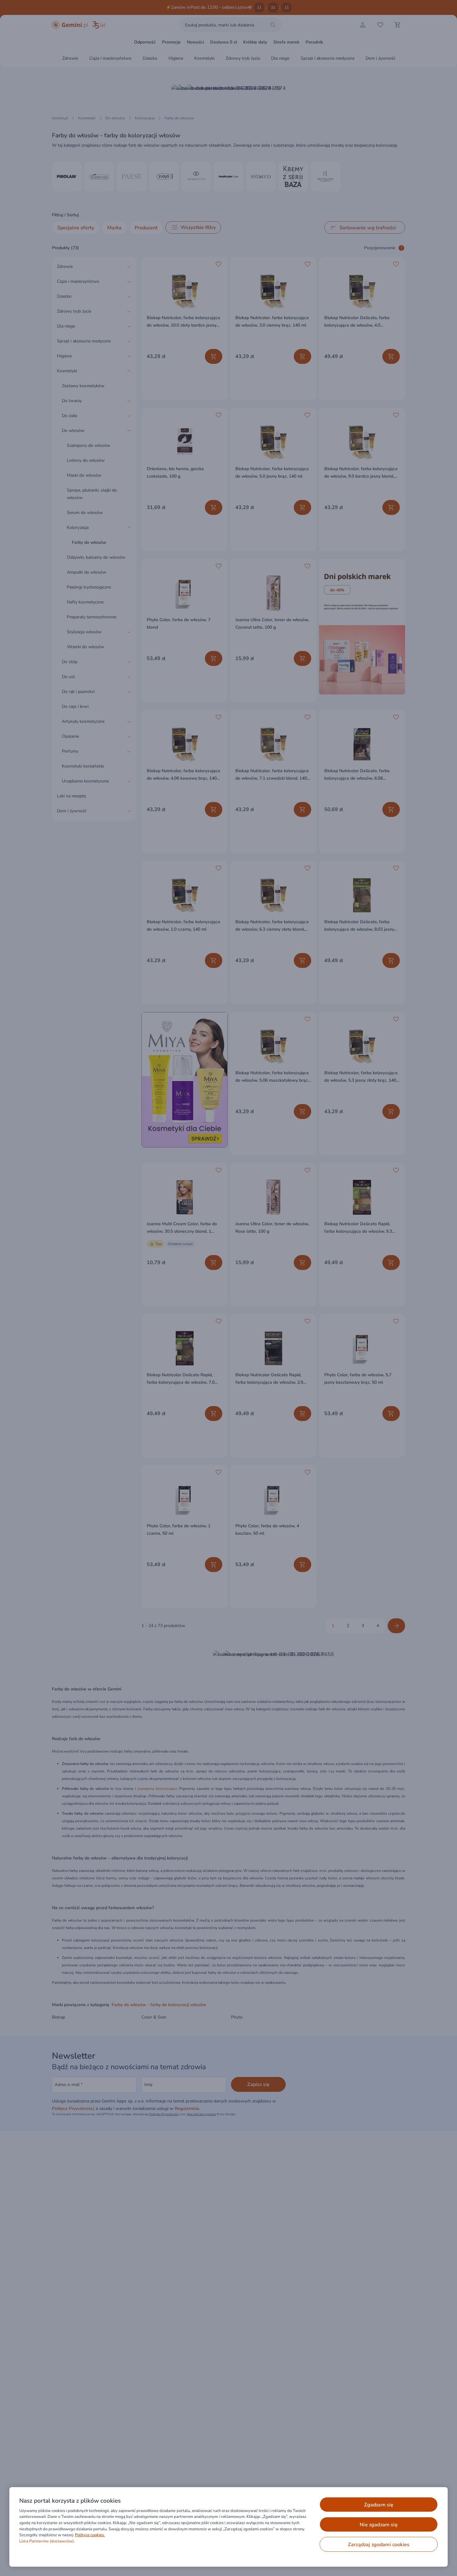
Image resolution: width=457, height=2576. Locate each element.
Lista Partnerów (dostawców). (47, 2541)
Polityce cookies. (90, 2535)
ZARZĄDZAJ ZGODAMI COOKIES (379, 2545)
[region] (228, 2527)
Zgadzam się (379, 2505)
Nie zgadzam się (379, 2525)
